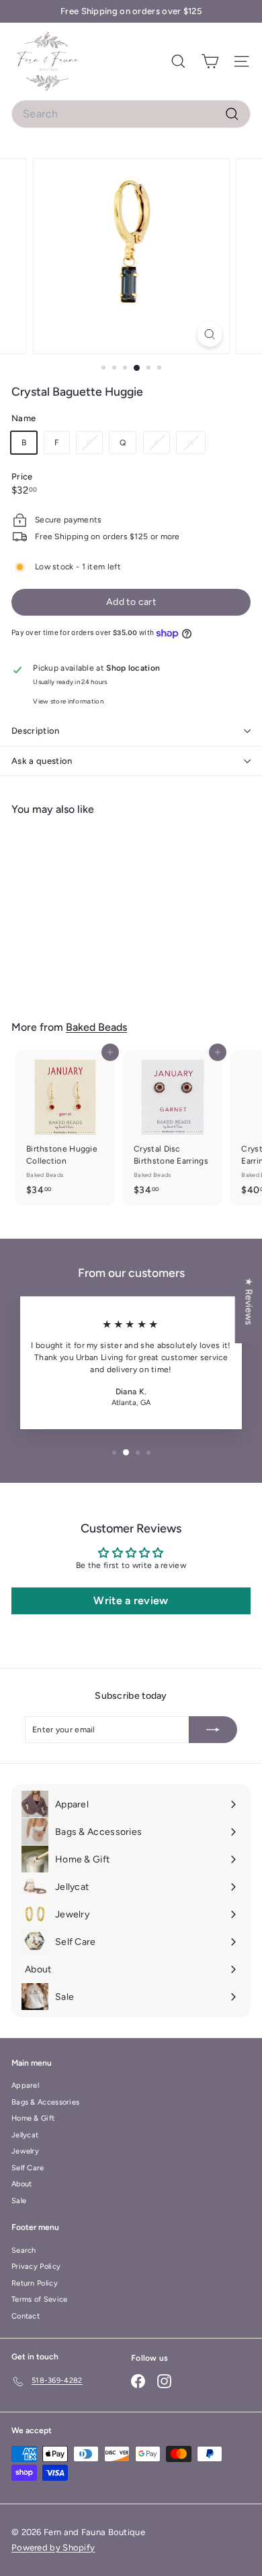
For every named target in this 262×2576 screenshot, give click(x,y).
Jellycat (25, 2135)
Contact (26, 2316)
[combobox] (131, 114)
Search (24, 2250)
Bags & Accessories (45, 2102)
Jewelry (25, 2151)
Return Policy (35, 2283)
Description (36, 731)
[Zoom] (209, 334)
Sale (19, 2201)
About (22, 2184)
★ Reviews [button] (249, 1301)
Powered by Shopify (53, 2547)
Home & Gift (33, 2118)
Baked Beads (96, 1027)
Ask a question (42, 761)
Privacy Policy (36, 2266)
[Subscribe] (213, 1730)
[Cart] (210, 61)
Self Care (28, 2168)
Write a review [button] (131, 1601)
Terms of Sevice (40, 2299)
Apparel (25, 2085)
